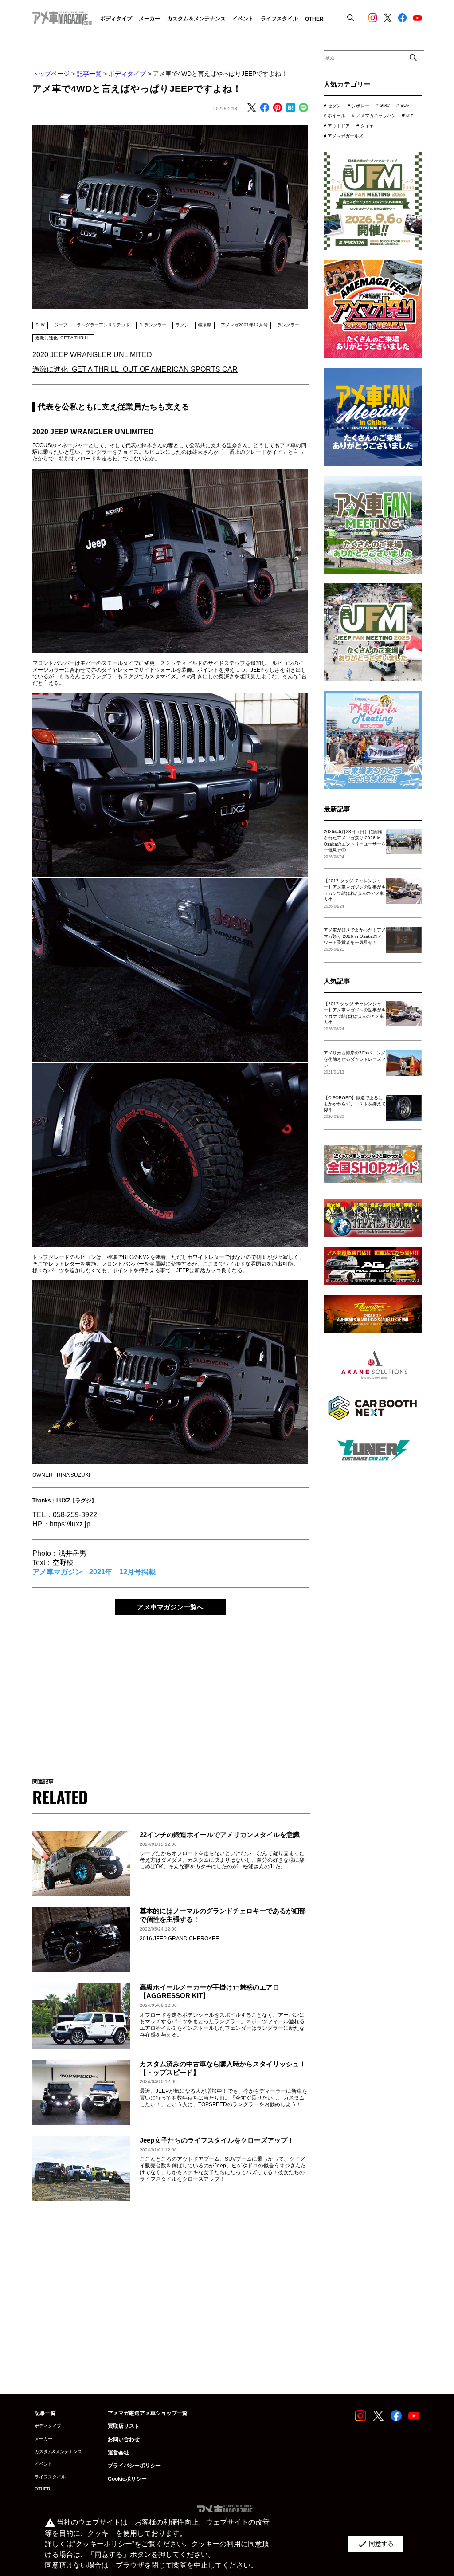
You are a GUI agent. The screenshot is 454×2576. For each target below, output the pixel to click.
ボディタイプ (127, 74)
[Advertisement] (170, 1690)
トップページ (51, 74)
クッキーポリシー (104, 2544)
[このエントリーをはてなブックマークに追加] (290, 108)
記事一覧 (89, 74)
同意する (375, 2544)
